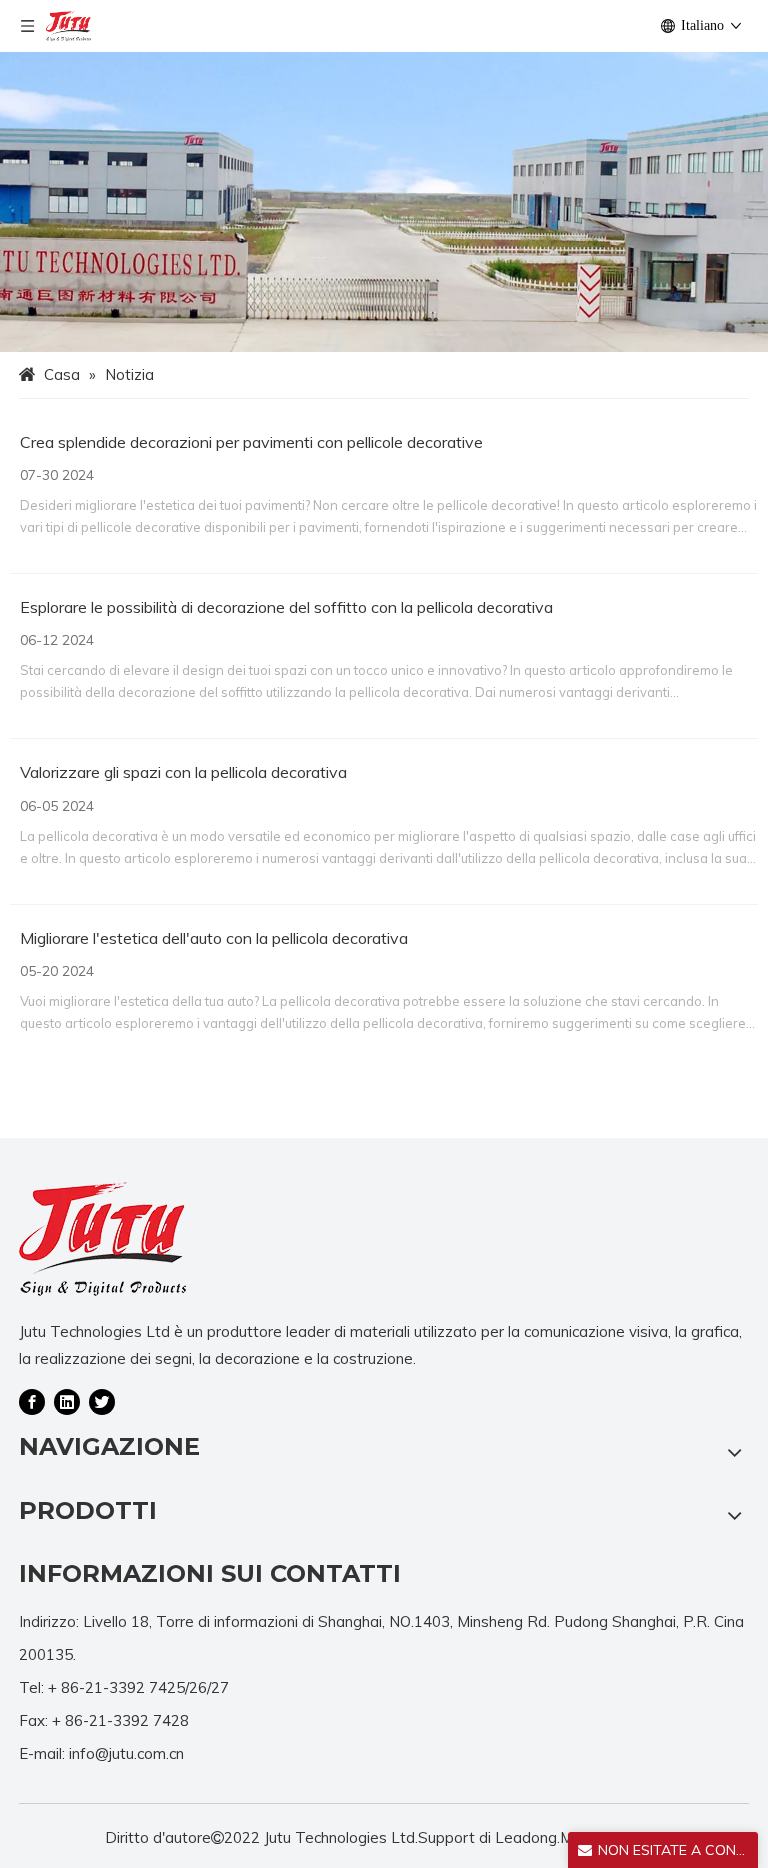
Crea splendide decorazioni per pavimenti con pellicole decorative (251, 442)
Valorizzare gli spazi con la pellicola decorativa (183, 772)
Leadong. (527, 1837)
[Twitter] (102, 1401)
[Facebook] (32, 1401)
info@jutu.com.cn (126, 1753)
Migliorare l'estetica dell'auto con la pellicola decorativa (214, 938)
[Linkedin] (67, 1401)
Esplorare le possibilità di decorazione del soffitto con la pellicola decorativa (286, 607)
